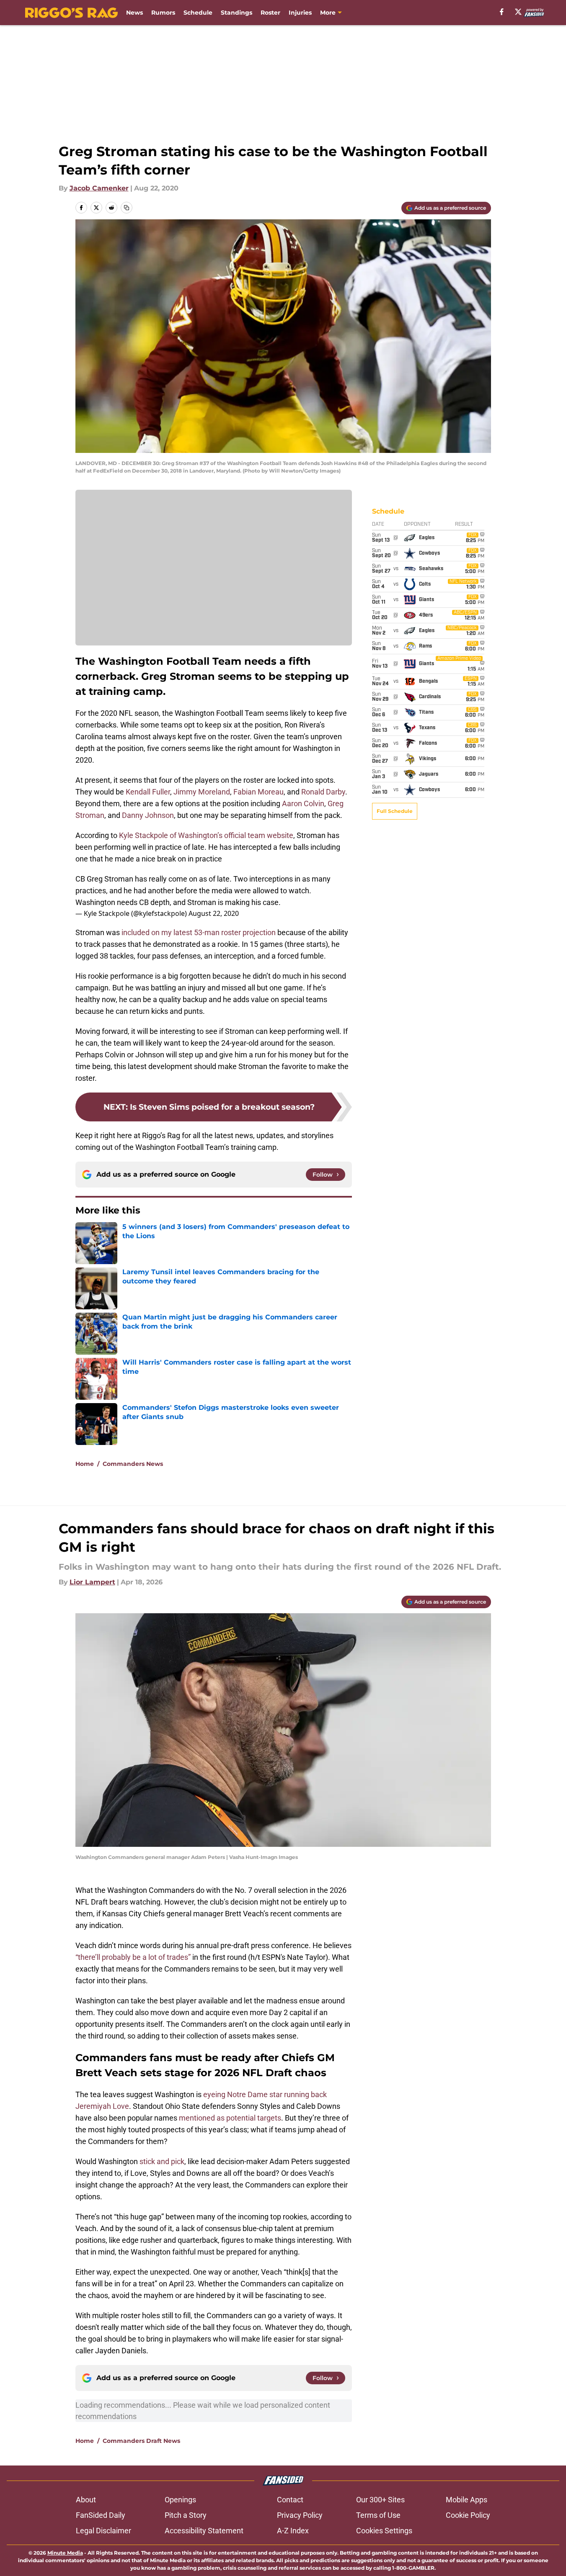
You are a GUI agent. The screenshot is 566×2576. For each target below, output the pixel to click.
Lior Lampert (92, 1582)
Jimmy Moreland (202, 792)
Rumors (163, 13)
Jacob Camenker (99, 188)
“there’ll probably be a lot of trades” (133, 1957)
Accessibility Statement (204, 2531)
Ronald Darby (323, 792)
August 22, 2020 (214, 913)
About (86, 2500)
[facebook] (502, 12)
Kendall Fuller (148, 792)
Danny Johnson (148, 815)
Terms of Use (378, 2515)
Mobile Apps (466, 2500)
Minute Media (65, 2553)
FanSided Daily (101, 2515)
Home (85, 1464)
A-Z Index (293, 2531)
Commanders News (133, 1464)
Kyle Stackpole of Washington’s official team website (206, 835)
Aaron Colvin (303, 803)
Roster (270, 13)
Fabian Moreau (258, 792)
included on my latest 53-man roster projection (199, 932)
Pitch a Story (186, 2515)
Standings (236, 13)
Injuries (300, 13)
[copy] (127, 208)
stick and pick (162, 2161)
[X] (518, 12)
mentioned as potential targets (230, 2118)
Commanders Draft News (141, 2441)
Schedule (198, 13)
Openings (180, 2500)
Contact (290, 2500)
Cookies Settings (384, 2531)
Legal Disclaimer (103, 2531)
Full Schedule (395, 811)
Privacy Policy (300, 2515)
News (134, 13)
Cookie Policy (468, 2515)
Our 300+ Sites (380, 2500)
